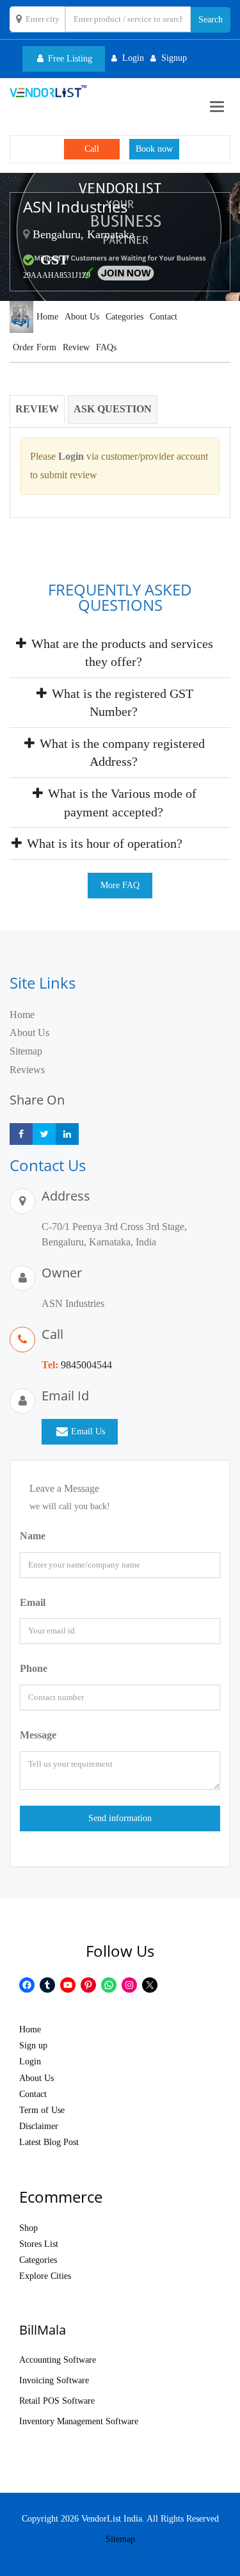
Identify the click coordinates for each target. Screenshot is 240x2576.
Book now (154, 149)
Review (76, 347)
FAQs (106, 347)
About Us (82, 317)
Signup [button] (174, 58)
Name (33, 1536)
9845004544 (86, 1365)
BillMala (43, 2330)
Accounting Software (58, 2360)
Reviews (27, 1070)
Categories (124, 317)
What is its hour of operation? (103, 843)
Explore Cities (45, 2276)
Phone (34, 1668)
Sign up (33, 2045)
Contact (164, 317)
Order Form (35, 347)
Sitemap (26, 1051)
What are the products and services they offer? (121, 653)
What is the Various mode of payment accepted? (121, 803)
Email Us (88, 1431)
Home (47, 317)
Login (30, 2062)
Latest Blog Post (49, 2142)
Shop (28, 2228)
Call (92, 149)
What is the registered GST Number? (121, 703)
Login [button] (133, 58)
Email (33, 1602)
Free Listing (69, 59)
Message (38, 1735)
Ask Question (113, 409)
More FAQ (120, 885)
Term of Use (42, 2110)
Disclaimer (39, 2126)
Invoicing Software (54, 2380)
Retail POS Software (57, 2401)
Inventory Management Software (79, 2421)
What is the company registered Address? (121, 753)
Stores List (39, 2244)
